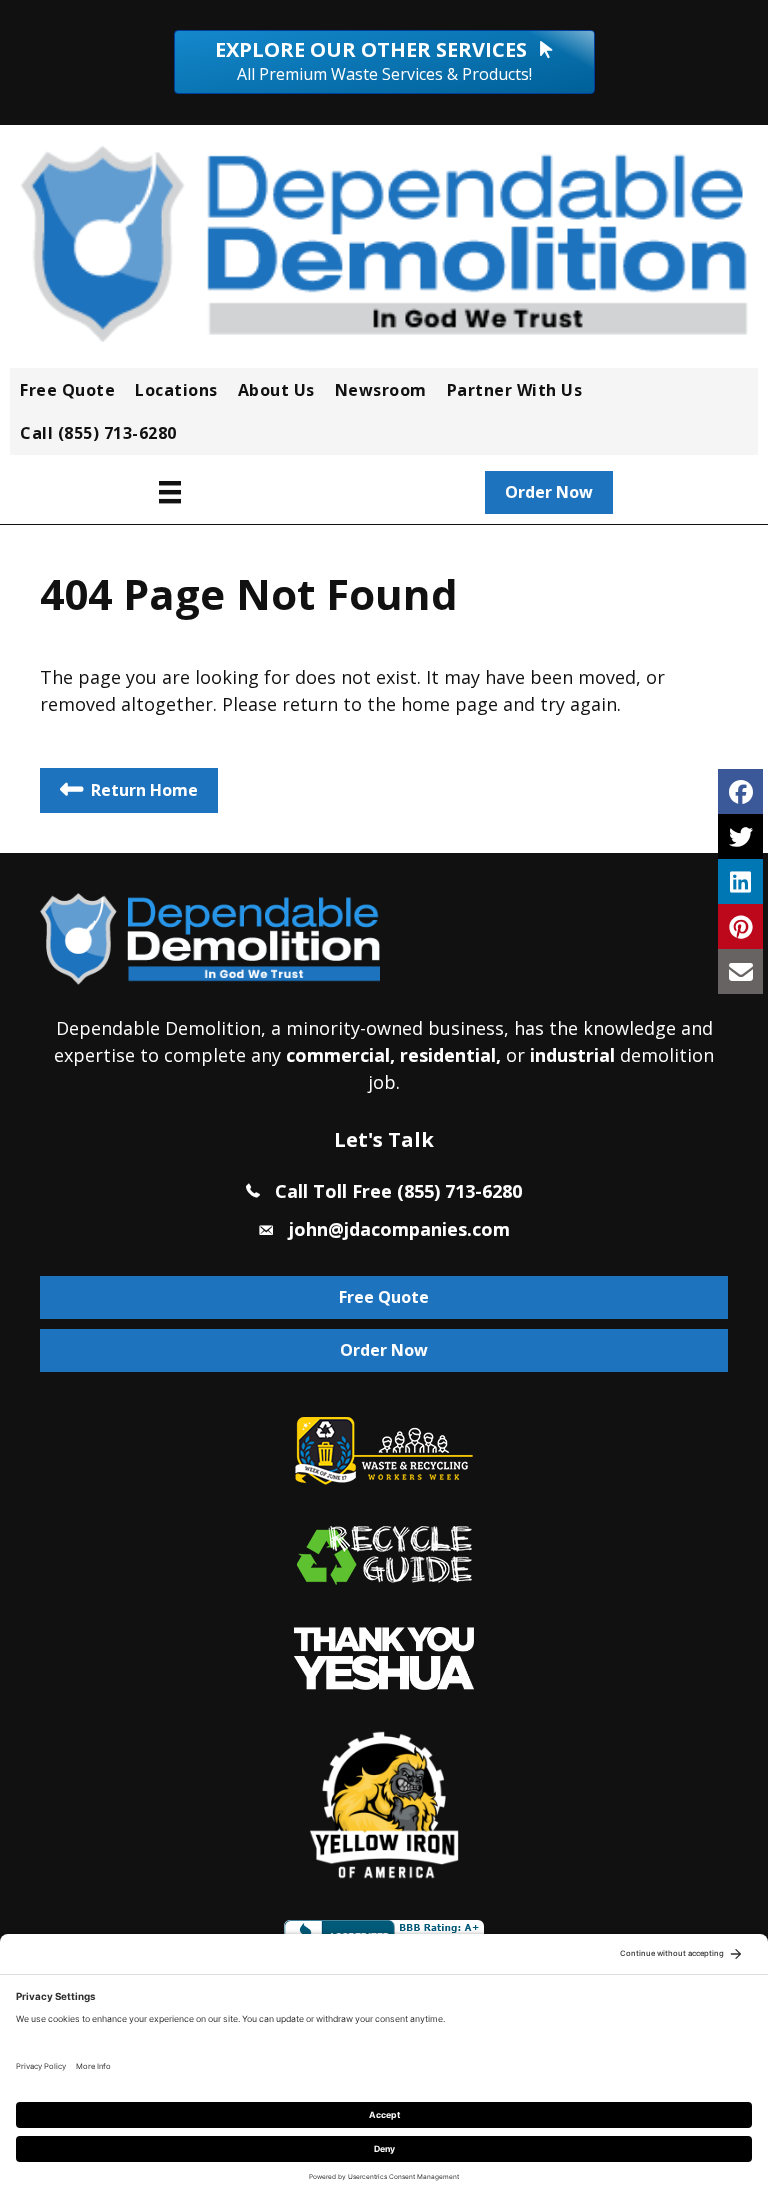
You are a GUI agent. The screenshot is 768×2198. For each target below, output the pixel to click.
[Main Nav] (170, 492)
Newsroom (381, 390)
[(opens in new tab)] (384, 1657)
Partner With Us (515, 390)
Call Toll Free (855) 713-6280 (398, 1191)
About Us (276, 390)
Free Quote (67, 390)
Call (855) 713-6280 (98, 433)
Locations (176, 390)
